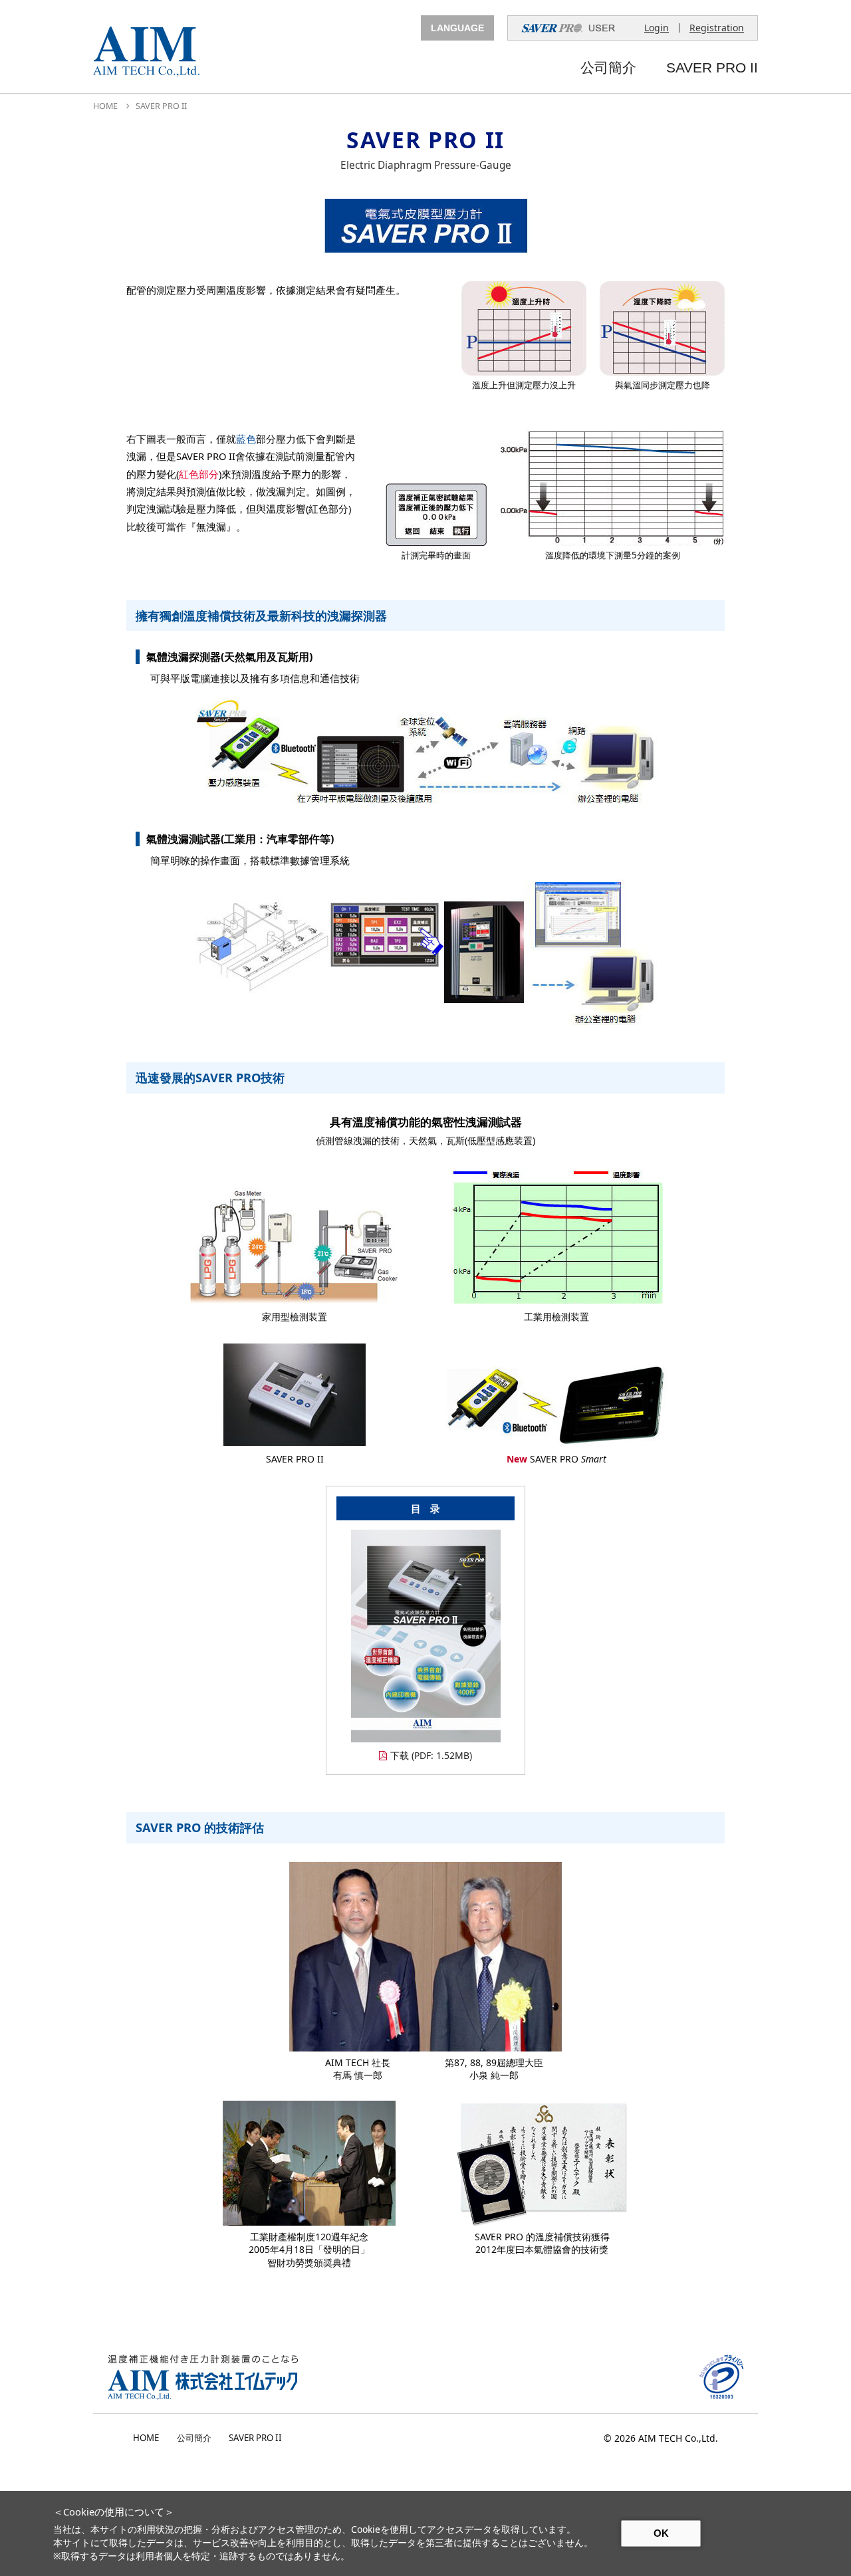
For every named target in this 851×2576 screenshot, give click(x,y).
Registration (717, 28)
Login (657, 28)
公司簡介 (608, 68)
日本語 (457, 50)
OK (661, 2533)
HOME (105, 106)
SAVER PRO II (712, 68)
